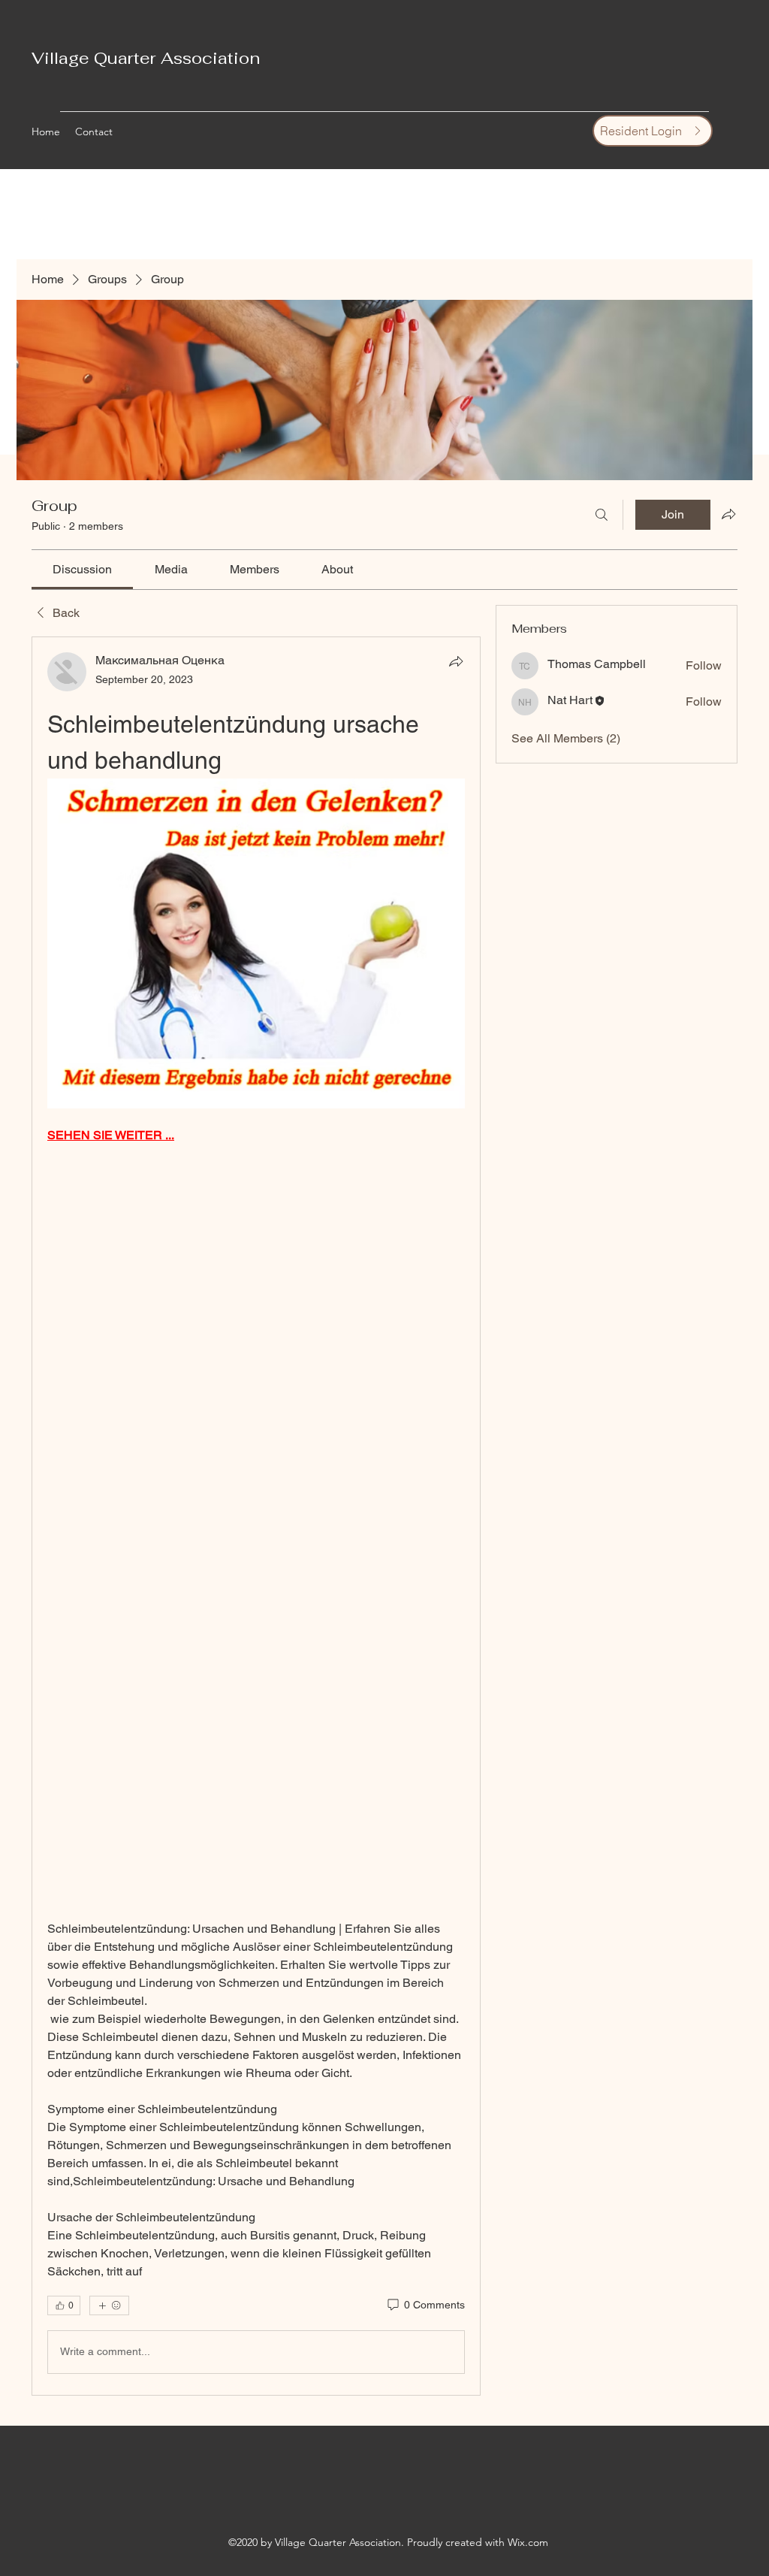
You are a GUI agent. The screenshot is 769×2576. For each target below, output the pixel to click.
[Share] (456, 661)
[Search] (602, 515)
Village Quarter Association (146, 58)
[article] (256, 1516)
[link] (82, 569)
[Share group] (728, 514)
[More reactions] (109, 2305)
